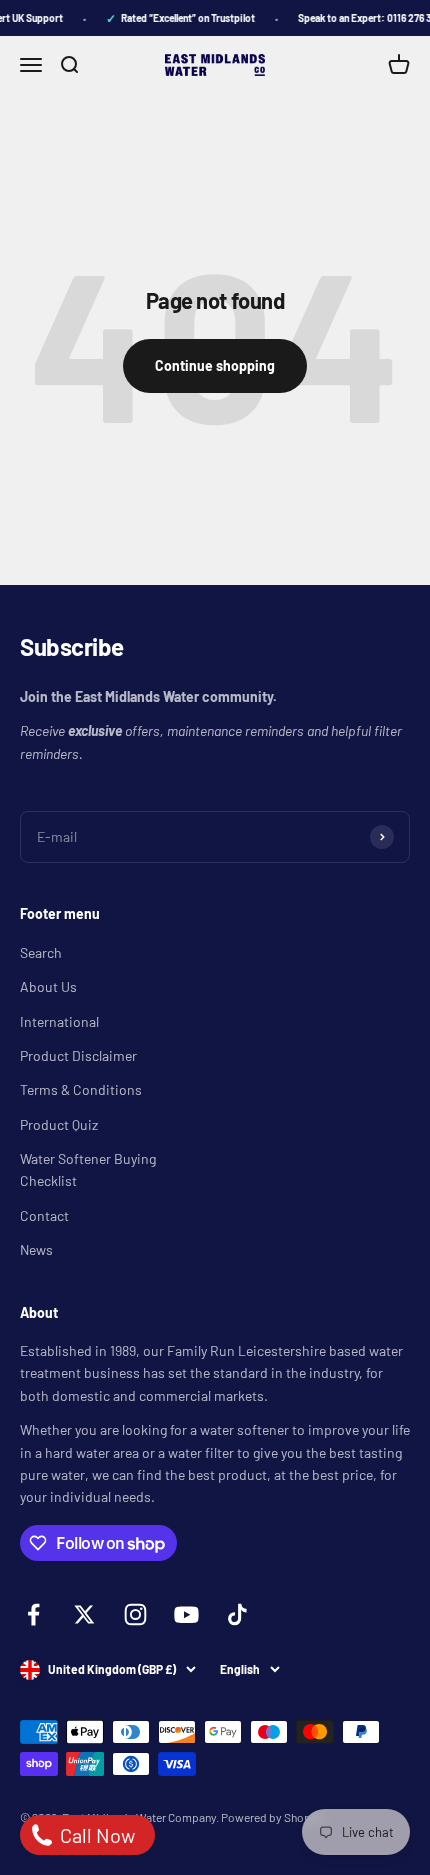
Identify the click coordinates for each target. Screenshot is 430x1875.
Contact (44, 1215)
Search (41, 952)
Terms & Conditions (81, 1089)
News (36, 1249)
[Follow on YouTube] (186, 1614)
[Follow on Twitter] (84, 1614)
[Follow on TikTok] (237, 1614)
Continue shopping (215, 365)
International (59, 1021)
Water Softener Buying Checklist (88, 1169)
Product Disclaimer (78, 1055)
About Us (48, 986)
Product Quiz (59, 1124)
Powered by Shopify (272, 1817)
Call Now (95, 1835)
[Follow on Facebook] (33, 1614)
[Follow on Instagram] (135, 1614)
